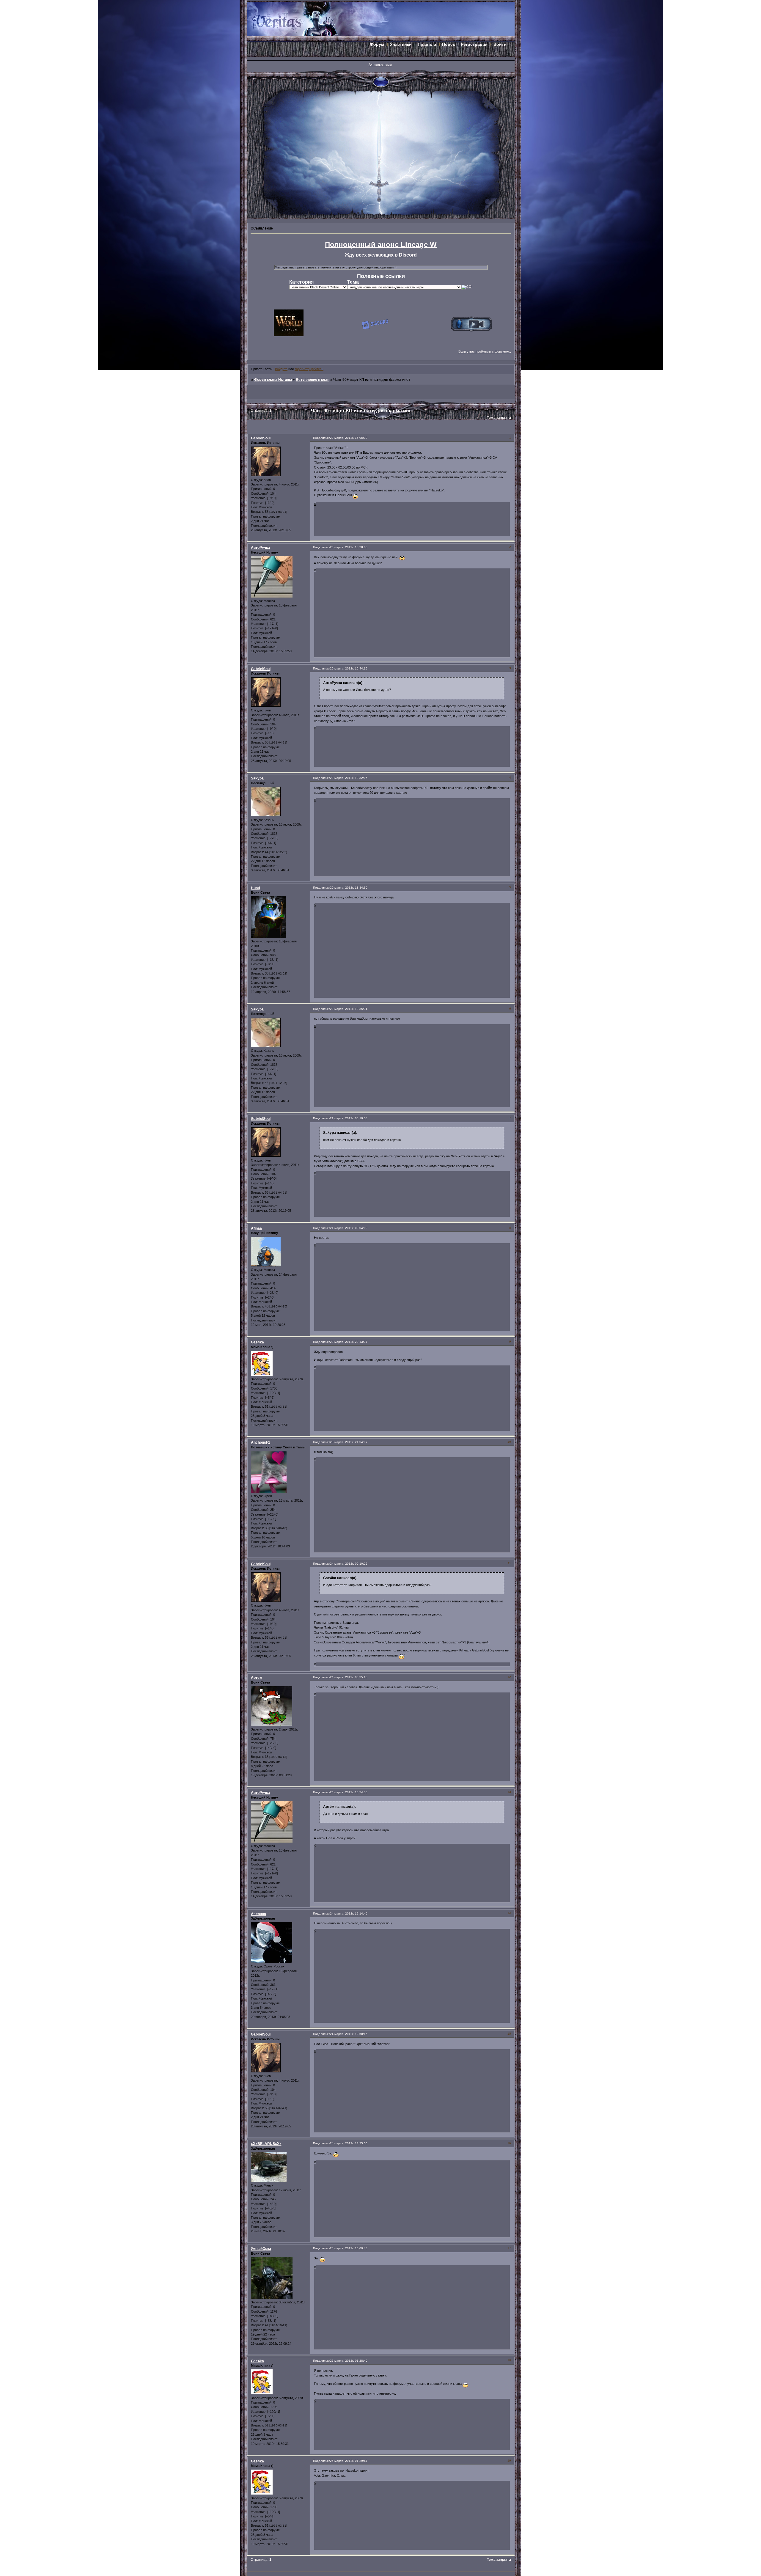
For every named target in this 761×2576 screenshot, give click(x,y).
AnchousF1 (261, 1442)
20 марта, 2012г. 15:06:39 (349, 438)
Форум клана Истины (273, 380)
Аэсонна (258, 1914)
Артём (257, 1678)
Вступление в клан (313, 380)
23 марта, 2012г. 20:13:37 (349, 1342)
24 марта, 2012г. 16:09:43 (349, 2248)
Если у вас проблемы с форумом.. (485, 351)
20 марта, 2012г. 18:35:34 (349, 1009)
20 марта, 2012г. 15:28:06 (349, 547)
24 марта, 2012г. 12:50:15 (349, 2034)
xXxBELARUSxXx (266, 2144)
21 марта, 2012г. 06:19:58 (349, 1118)
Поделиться (321, 438)
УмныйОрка (261, 2249)
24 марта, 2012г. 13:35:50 (349, 2143)
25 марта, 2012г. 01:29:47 (349, 2461)
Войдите (281, 369)
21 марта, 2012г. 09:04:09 (349, 1228)
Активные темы (380, 65)
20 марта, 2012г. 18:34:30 (349, 888)
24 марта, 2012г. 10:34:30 (349, 1792)
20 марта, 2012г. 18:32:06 (349, 778)
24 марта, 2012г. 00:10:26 (349, 1564)
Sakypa (257, 778)
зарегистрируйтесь (309, 369)
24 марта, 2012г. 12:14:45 (349, 1913)
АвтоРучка (260, 548)
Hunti (255, 888)
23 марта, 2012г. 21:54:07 (349, 1442)
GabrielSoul (261, 438)
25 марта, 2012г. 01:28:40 (349, 2361)
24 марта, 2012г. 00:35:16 (349, 1677)
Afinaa (256, 1228)
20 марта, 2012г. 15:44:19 (349, 668)
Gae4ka (257, 1342)
